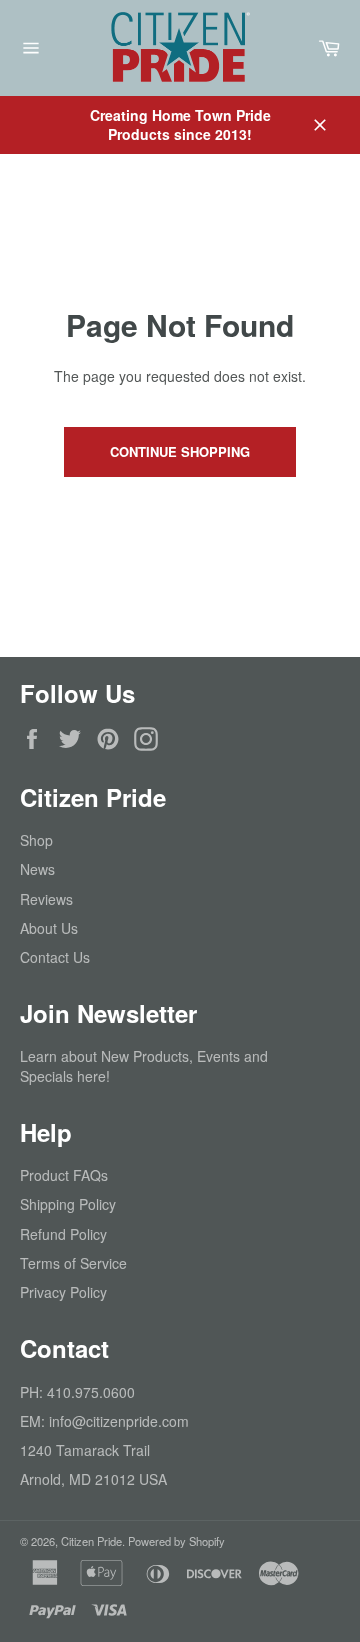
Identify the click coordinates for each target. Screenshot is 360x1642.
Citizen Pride (91, 1541)
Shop (36, 840)
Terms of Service (73, 1263)
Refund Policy (63, 1234)
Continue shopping (180, 451)
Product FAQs (64, 1175)
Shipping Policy (68, 1204)
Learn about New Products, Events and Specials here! (144, 1065)
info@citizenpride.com (119, 1421)
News (37, 869)
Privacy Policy (63, 1292)
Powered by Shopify (176, 1541)
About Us (49, 928)
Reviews (46, 899)
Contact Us (55, 957)
